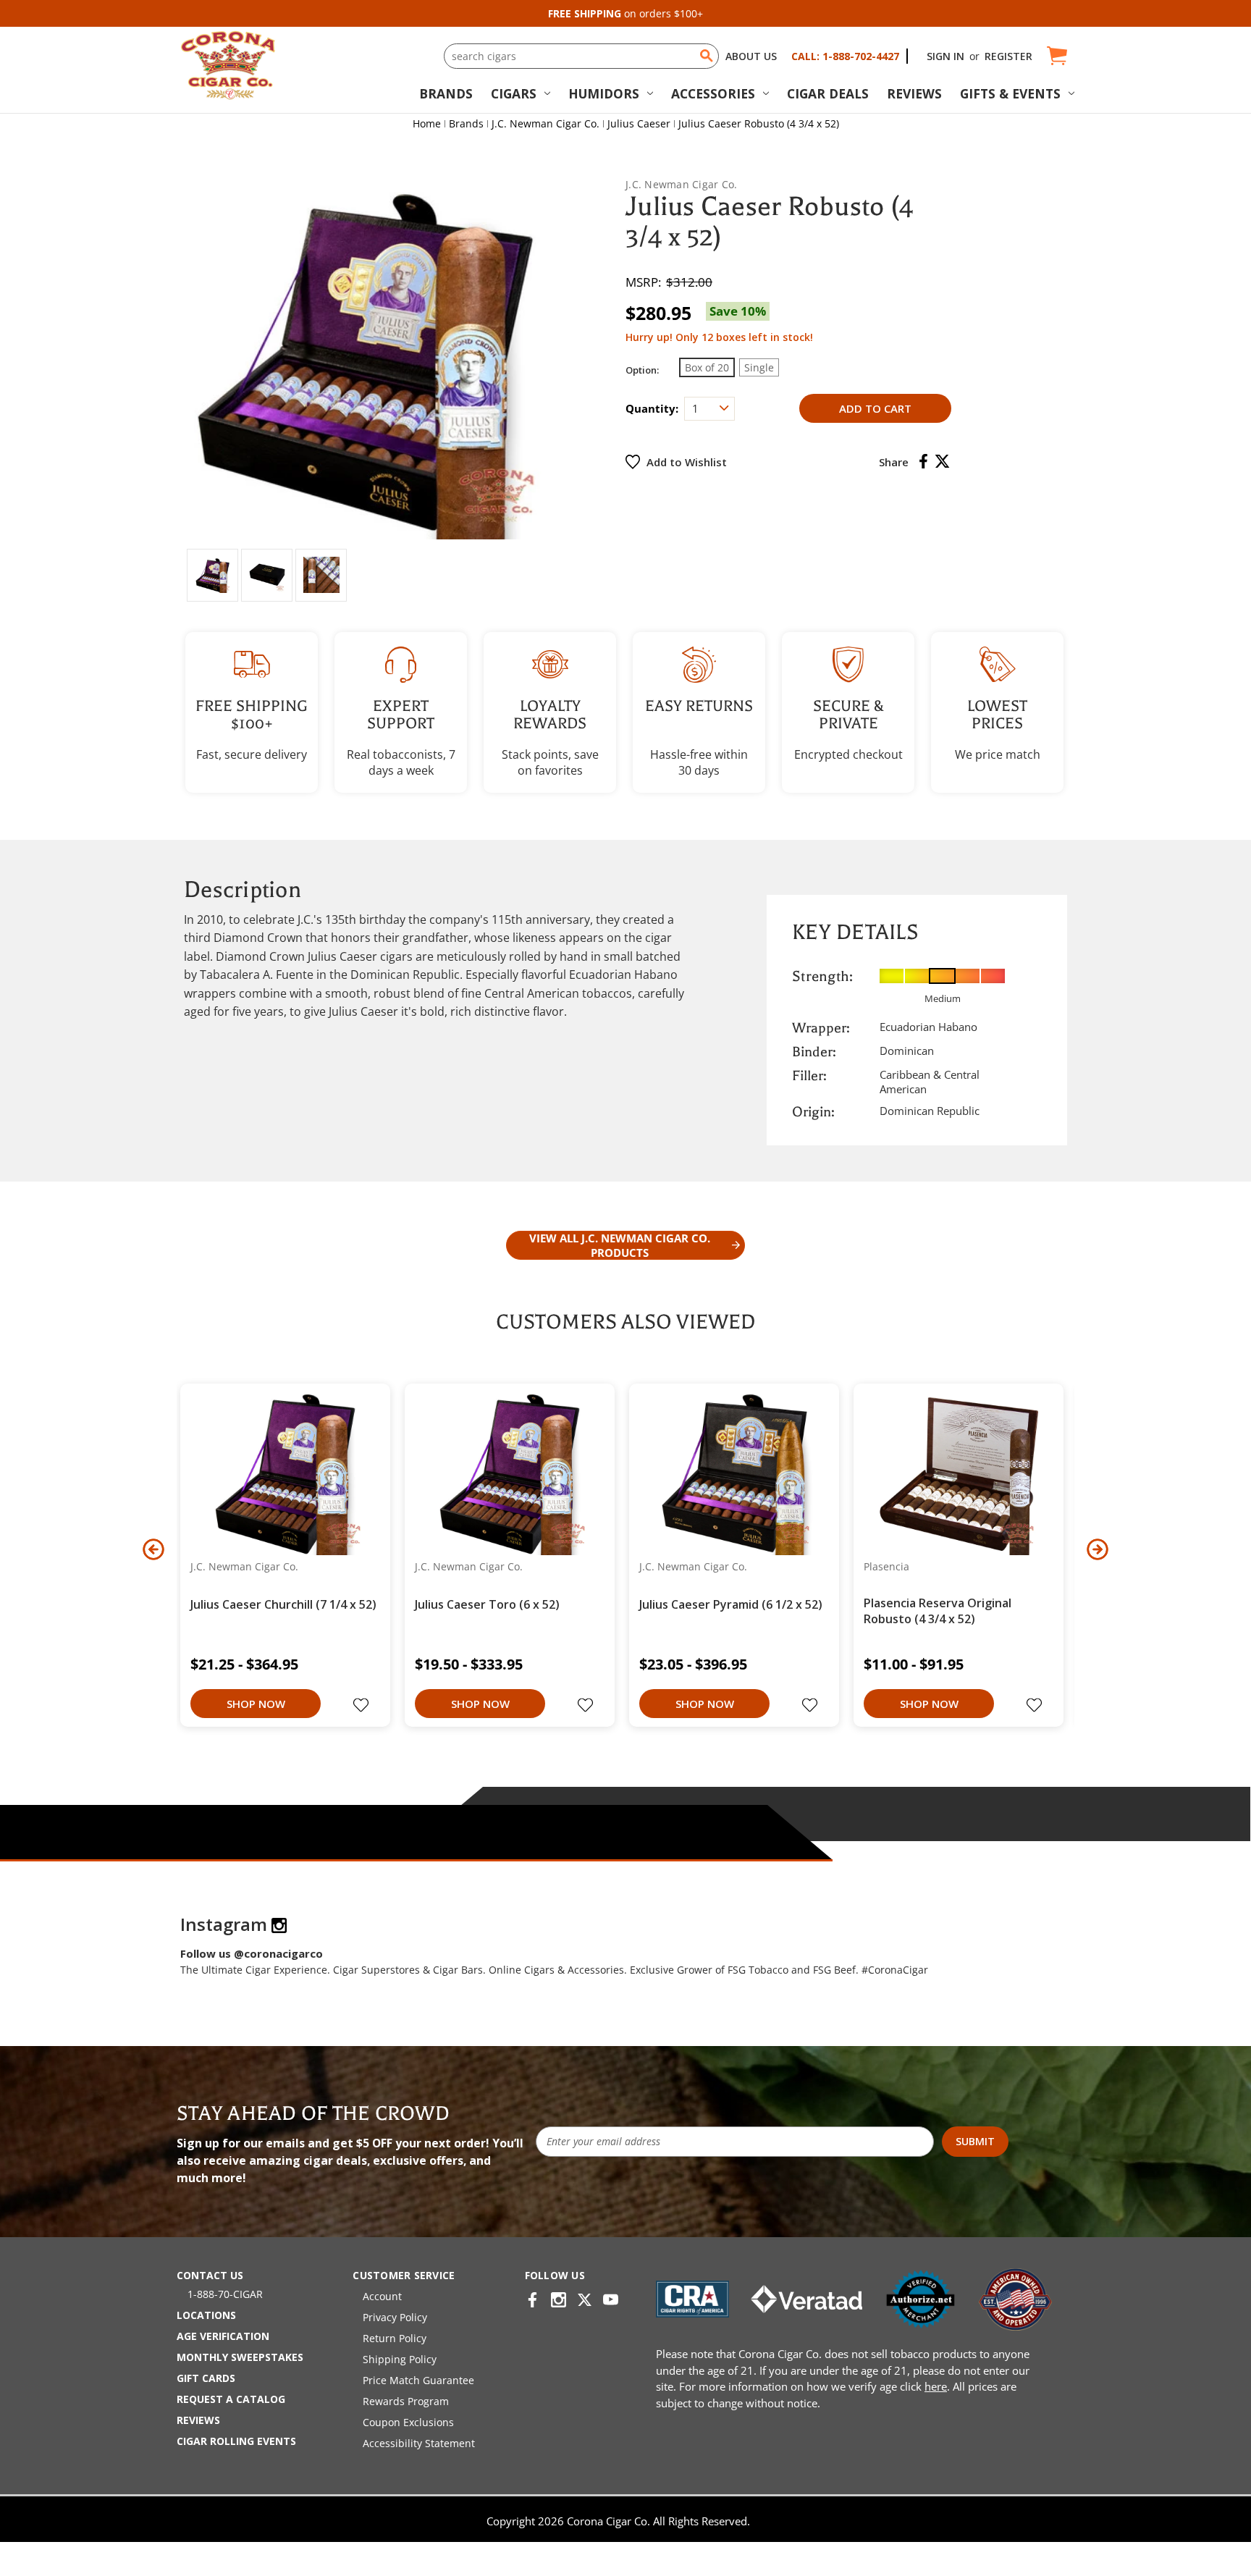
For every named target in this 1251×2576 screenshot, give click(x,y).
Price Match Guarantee (418, 2380)
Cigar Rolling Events (236, 2441)
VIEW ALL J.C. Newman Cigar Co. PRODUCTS (620, 1245)
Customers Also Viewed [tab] (625, 1322)
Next (1098, 1549)
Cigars (514, 93)
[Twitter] (942, 461)
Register (1008, 56)
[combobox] (581, 56)
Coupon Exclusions (408, 2422)
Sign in (945, 56)
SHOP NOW (256, 1704)
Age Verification (223, 2336)
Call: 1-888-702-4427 (845, 56)
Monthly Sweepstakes (240, 2357)
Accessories (713, 93)
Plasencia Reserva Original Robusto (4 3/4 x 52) (938, 1611)
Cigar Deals (828, 93)
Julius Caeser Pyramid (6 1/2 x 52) (731, 1604)
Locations (206, 2315)
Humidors (604, 93)
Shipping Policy (400, 2359)
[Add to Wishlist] (363, 1706)
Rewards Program (406, 2401)
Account (382, 2296)
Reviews (914, 93)
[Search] (707, 56)
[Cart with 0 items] (1056, 56)
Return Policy (395, 2338)
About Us (751, 56)
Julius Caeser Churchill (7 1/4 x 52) (283, 1604)
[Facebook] (923, 461)
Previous (153, 1549)
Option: (642, 370)
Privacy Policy (395, 2317)
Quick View (280, 1473)
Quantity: (652, 408)
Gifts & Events (1010, 93)
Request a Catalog (231, 2399)
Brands (446, 93)
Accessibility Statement (419, 2443)
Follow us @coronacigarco (252, 1953)
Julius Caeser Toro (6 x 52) (487, 1604)
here (936, 2386)
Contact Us (210, 2275)
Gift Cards (206, 2378)
